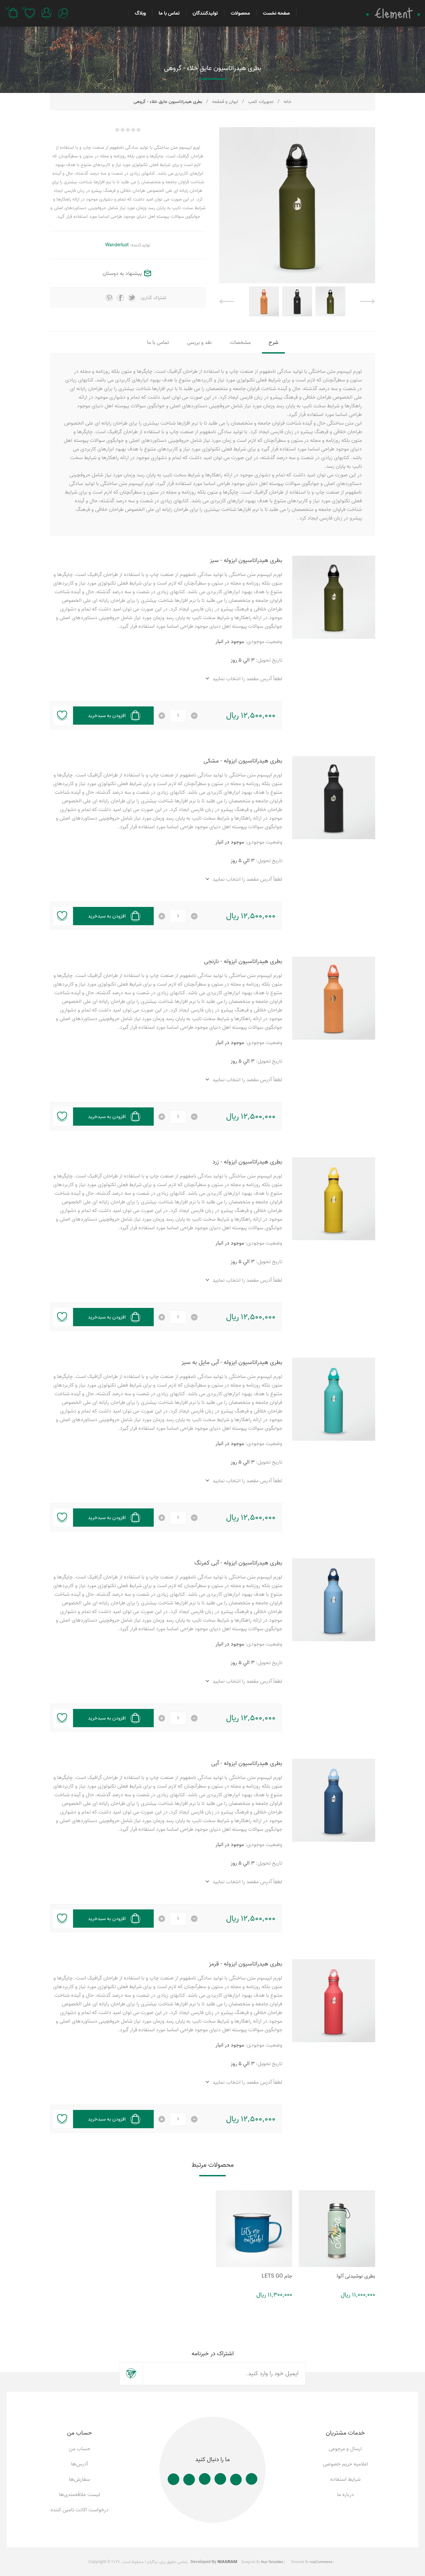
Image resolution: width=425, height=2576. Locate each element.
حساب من (80, 2449)
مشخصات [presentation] (240, 343)
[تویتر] (236, 2480)
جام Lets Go (277, 2276)
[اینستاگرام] (205, 2479)
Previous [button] (368, 301)
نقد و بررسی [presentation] (199, 343)
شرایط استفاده (345, 2479)
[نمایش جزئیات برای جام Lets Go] (254, 2228)
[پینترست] (220, 2479)
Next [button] (227, 301)
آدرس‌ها (80, 2464)
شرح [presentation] (273, 343)
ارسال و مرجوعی (345, 2449)
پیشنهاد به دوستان (122, 274)
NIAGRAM (227, 2562)
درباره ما (345, 2495)
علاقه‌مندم (62, 716)
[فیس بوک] (252, 2479)
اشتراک (131, 2374)
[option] (330, 301)
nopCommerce (321, 2562)
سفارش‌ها (80, 2479)
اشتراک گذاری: (153, 298)
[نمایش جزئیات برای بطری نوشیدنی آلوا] (337, 2228)
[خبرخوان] (173, 2479)
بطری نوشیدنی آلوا (356, 2276)
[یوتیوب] (189, 2480)
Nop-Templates (272, 2562)
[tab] (273, 343)
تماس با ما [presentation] (158, 343)
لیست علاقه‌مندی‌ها (80, 2495)
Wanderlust (117, 245)
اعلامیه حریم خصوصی (345, 2464)
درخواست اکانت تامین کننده (80, 2510)
